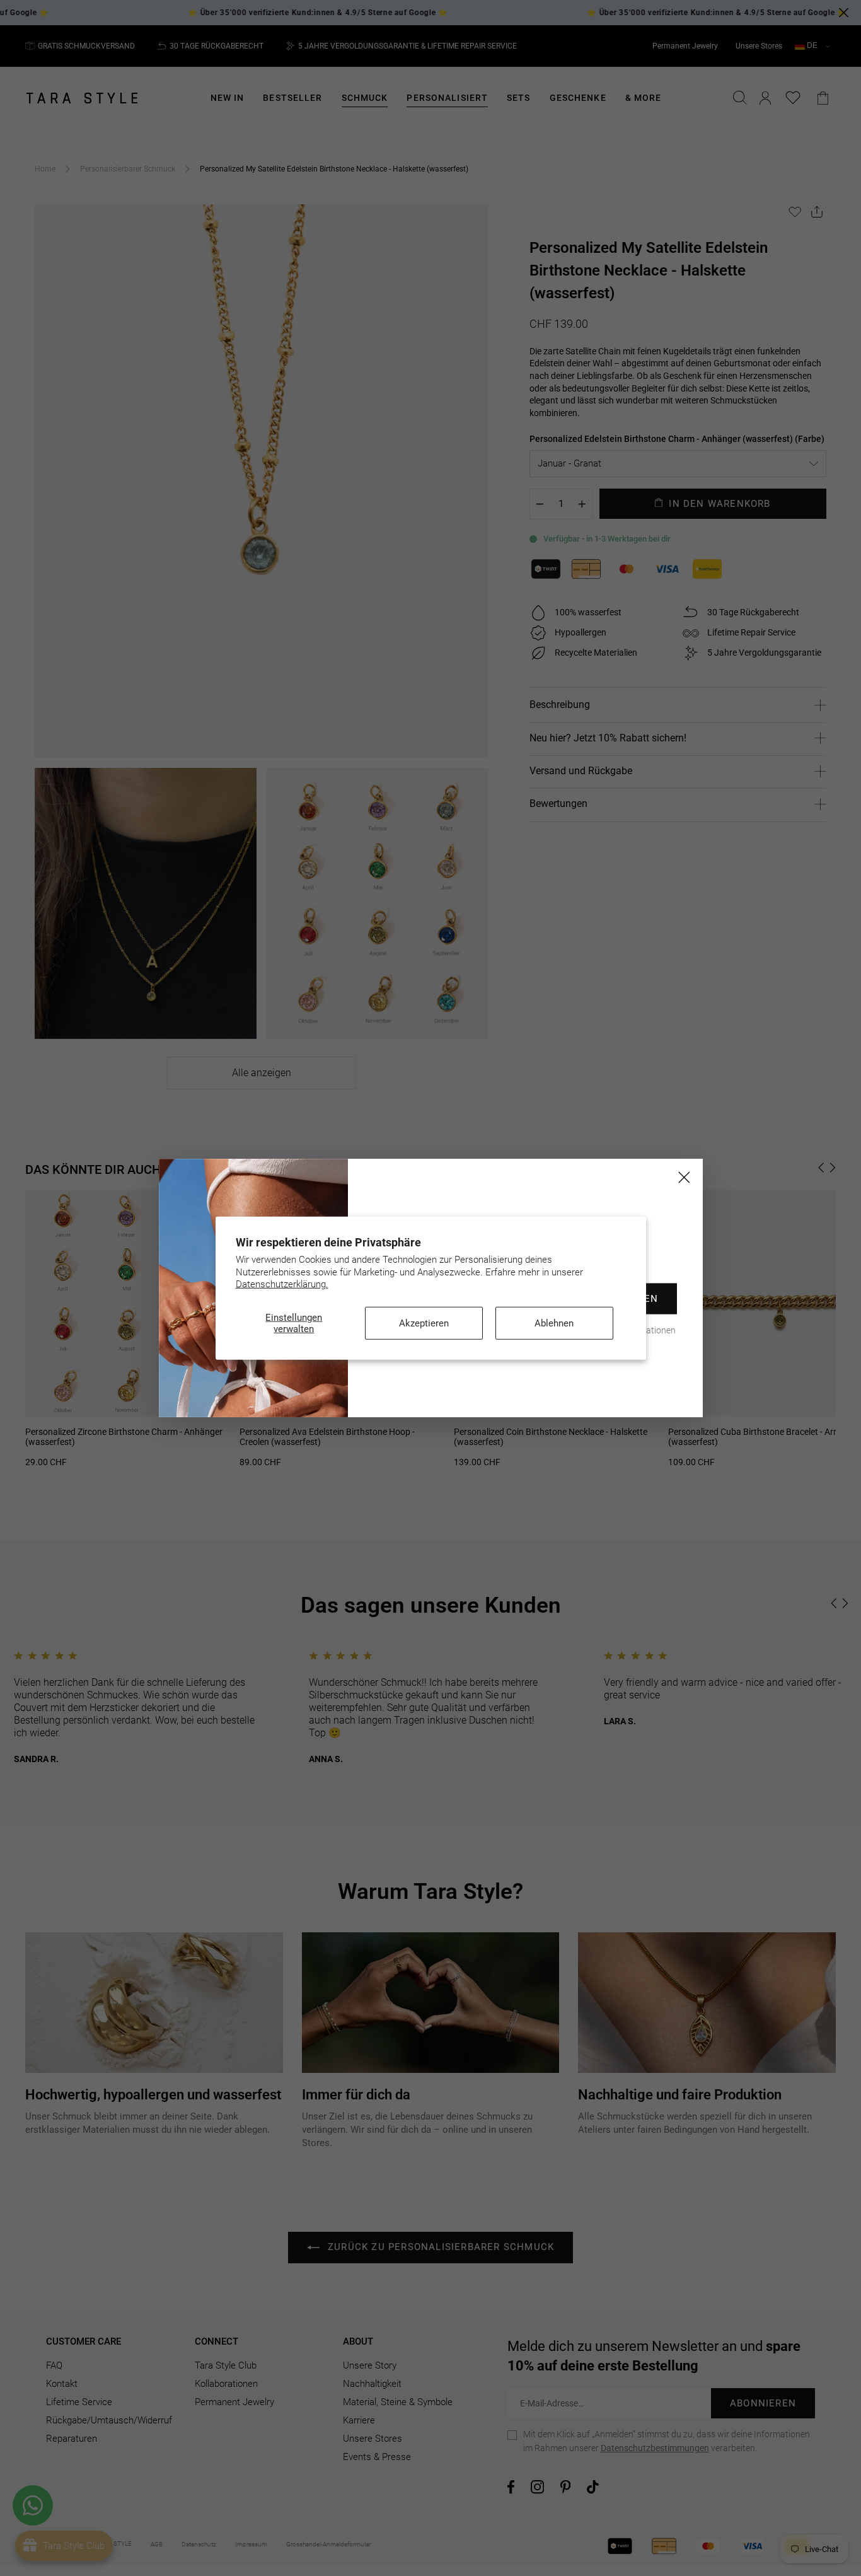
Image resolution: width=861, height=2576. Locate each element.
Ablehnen (554, 1323)
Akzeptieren (424, 1323)
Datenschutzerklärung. (282, 1284)
